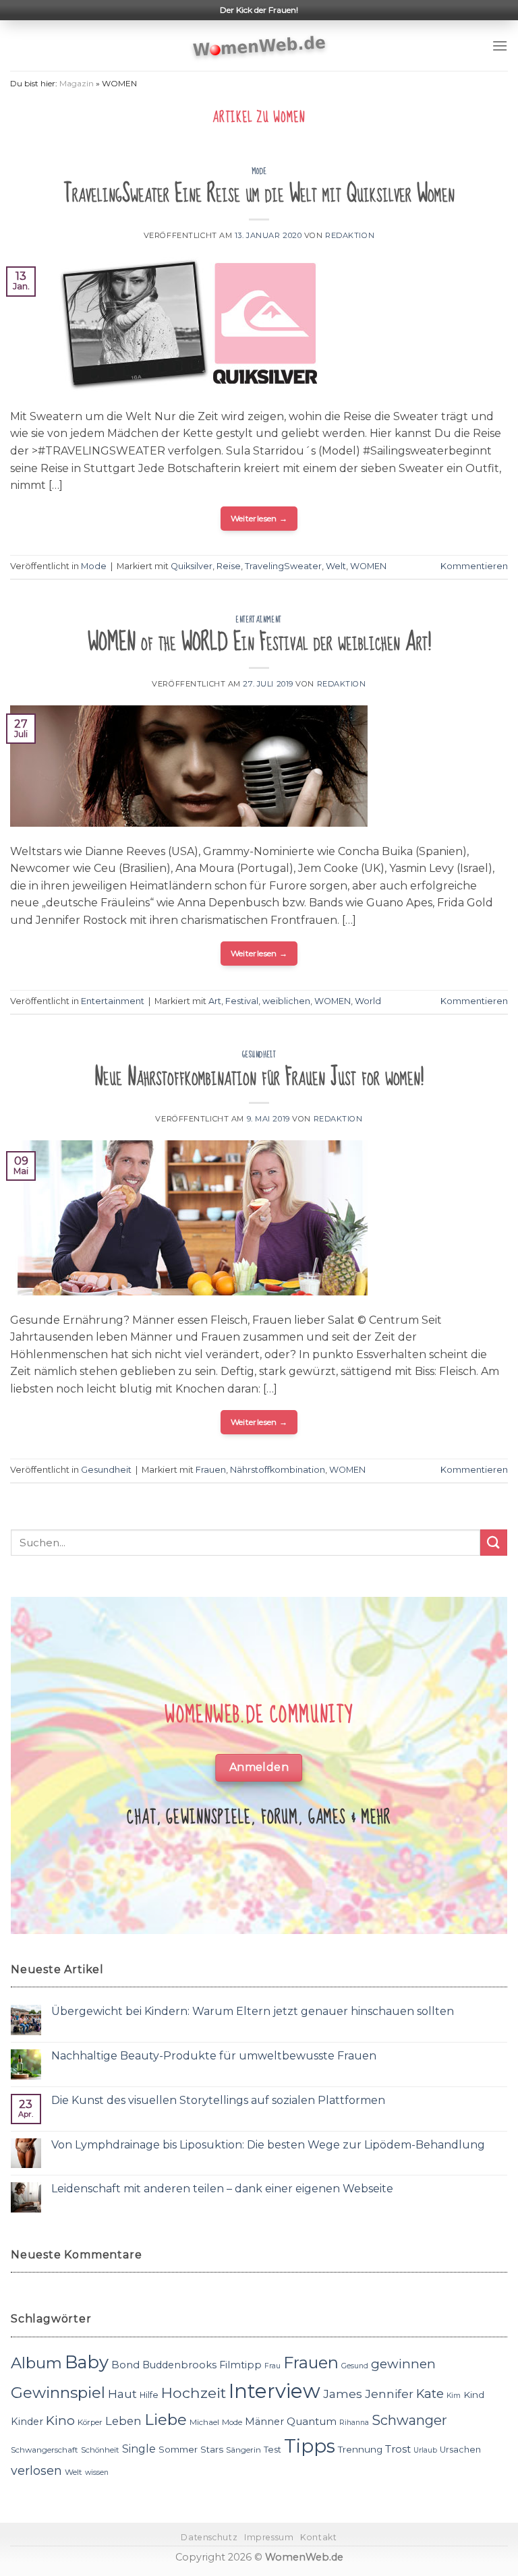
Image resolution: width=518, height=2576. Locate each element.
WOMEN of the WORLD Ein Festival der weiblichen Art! (259, 642)
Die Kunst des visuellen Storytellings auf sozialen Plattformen (218, 2100)
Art (215, 1001)
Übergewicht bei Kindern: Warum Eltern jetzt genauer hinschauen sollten (253, 2011)
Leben (123, 2421)
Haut (122, 2394)
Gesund (355, 2366)
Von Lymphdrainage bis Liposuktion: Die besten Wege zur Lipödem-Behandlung (268, 2145)
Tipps (310, 2446)
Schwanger (409, 2420)
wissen (97, 2472)
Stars (212, 2449)
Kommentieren (474, 566)
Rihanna (354, 2423)
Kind (474, 2395)
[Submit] (494, 1543)
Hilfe (149, 2395)
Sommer (178, 2449)
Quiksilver (192, 566)
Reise (229, 566)
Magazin (77, 83)
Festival (242, 1001)
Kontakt (318, 2537)
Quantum (312, 2421)
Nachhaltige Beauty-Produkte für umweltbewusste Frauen (214, 2056)
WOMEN (368, 566)
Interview (275, 2391)
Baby (87, 2362)
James (343, 2394)
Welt (336, 566)
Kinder (27, 2422)
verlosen (36, 2470)
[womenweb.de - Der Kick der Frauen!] (259, 46)
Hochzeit (194, 2393)
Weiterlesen (259, 518)
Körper (90, 2422)
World (368, 1001)
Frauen (211, 1470)
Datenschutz (209, 2537)
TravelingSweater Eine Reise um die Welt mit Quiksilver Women (259, 194)
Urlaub (425, 2450)
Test (272, 2450)
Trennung (360, 2449)
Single (139, 2449)
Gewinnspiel (58, 2393)
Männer (264, 2422)
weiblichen (286, 1001)
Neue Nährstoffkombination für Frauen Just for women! (259, 1077)
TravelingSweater (283, 566)
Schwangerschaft (45, 2450)
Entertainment (259, 620)
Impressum (269, 2537)
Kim (454, 2396)
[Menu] (500, 46)
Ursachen (460, 2450)
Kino (60, 2421)
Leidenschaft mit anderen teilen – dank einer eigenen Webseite (222, 2189)
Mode (259, 171)
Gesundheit (259, 1055)
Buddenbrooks (179, 2365)
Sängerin (243, 2450)
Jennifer (389, 2394)
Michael (204, 2422)
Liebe (166, 2420)
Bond (125, 2365)
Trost (398, 2449)
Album (36, 2363)
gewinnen (403, 2364)
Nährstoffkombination (278, 1470)
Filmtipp (240, 2365)
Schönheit (100, 2450)
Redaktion (350, 235)
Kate (430, 2394)
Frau (272, 2366)
